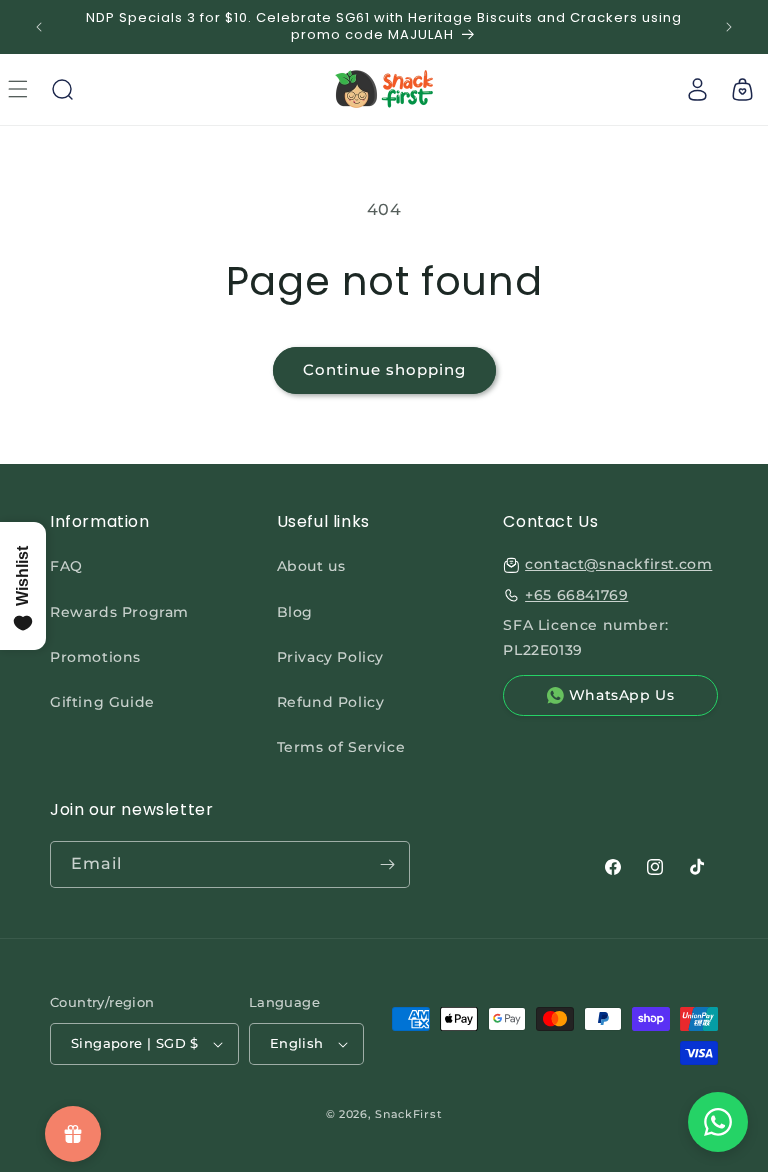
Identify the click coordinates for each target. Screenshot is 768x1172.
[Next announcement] (729, 27)
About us (311, 566)
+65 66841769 (576, 595)
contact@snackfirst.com (618, 564)
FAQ (66, 566)
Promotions (95, 657)
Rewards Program (119, 612)
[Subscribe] (387, 864)
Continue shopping (384, 369)
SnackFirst (408, 1114)
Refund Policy (331, 702)
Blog (295, 612)
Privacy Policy (330, 657)
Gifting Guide (102, 702)
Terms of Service (341, 747)
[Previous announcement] (39, 27)
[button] (62, 89)
